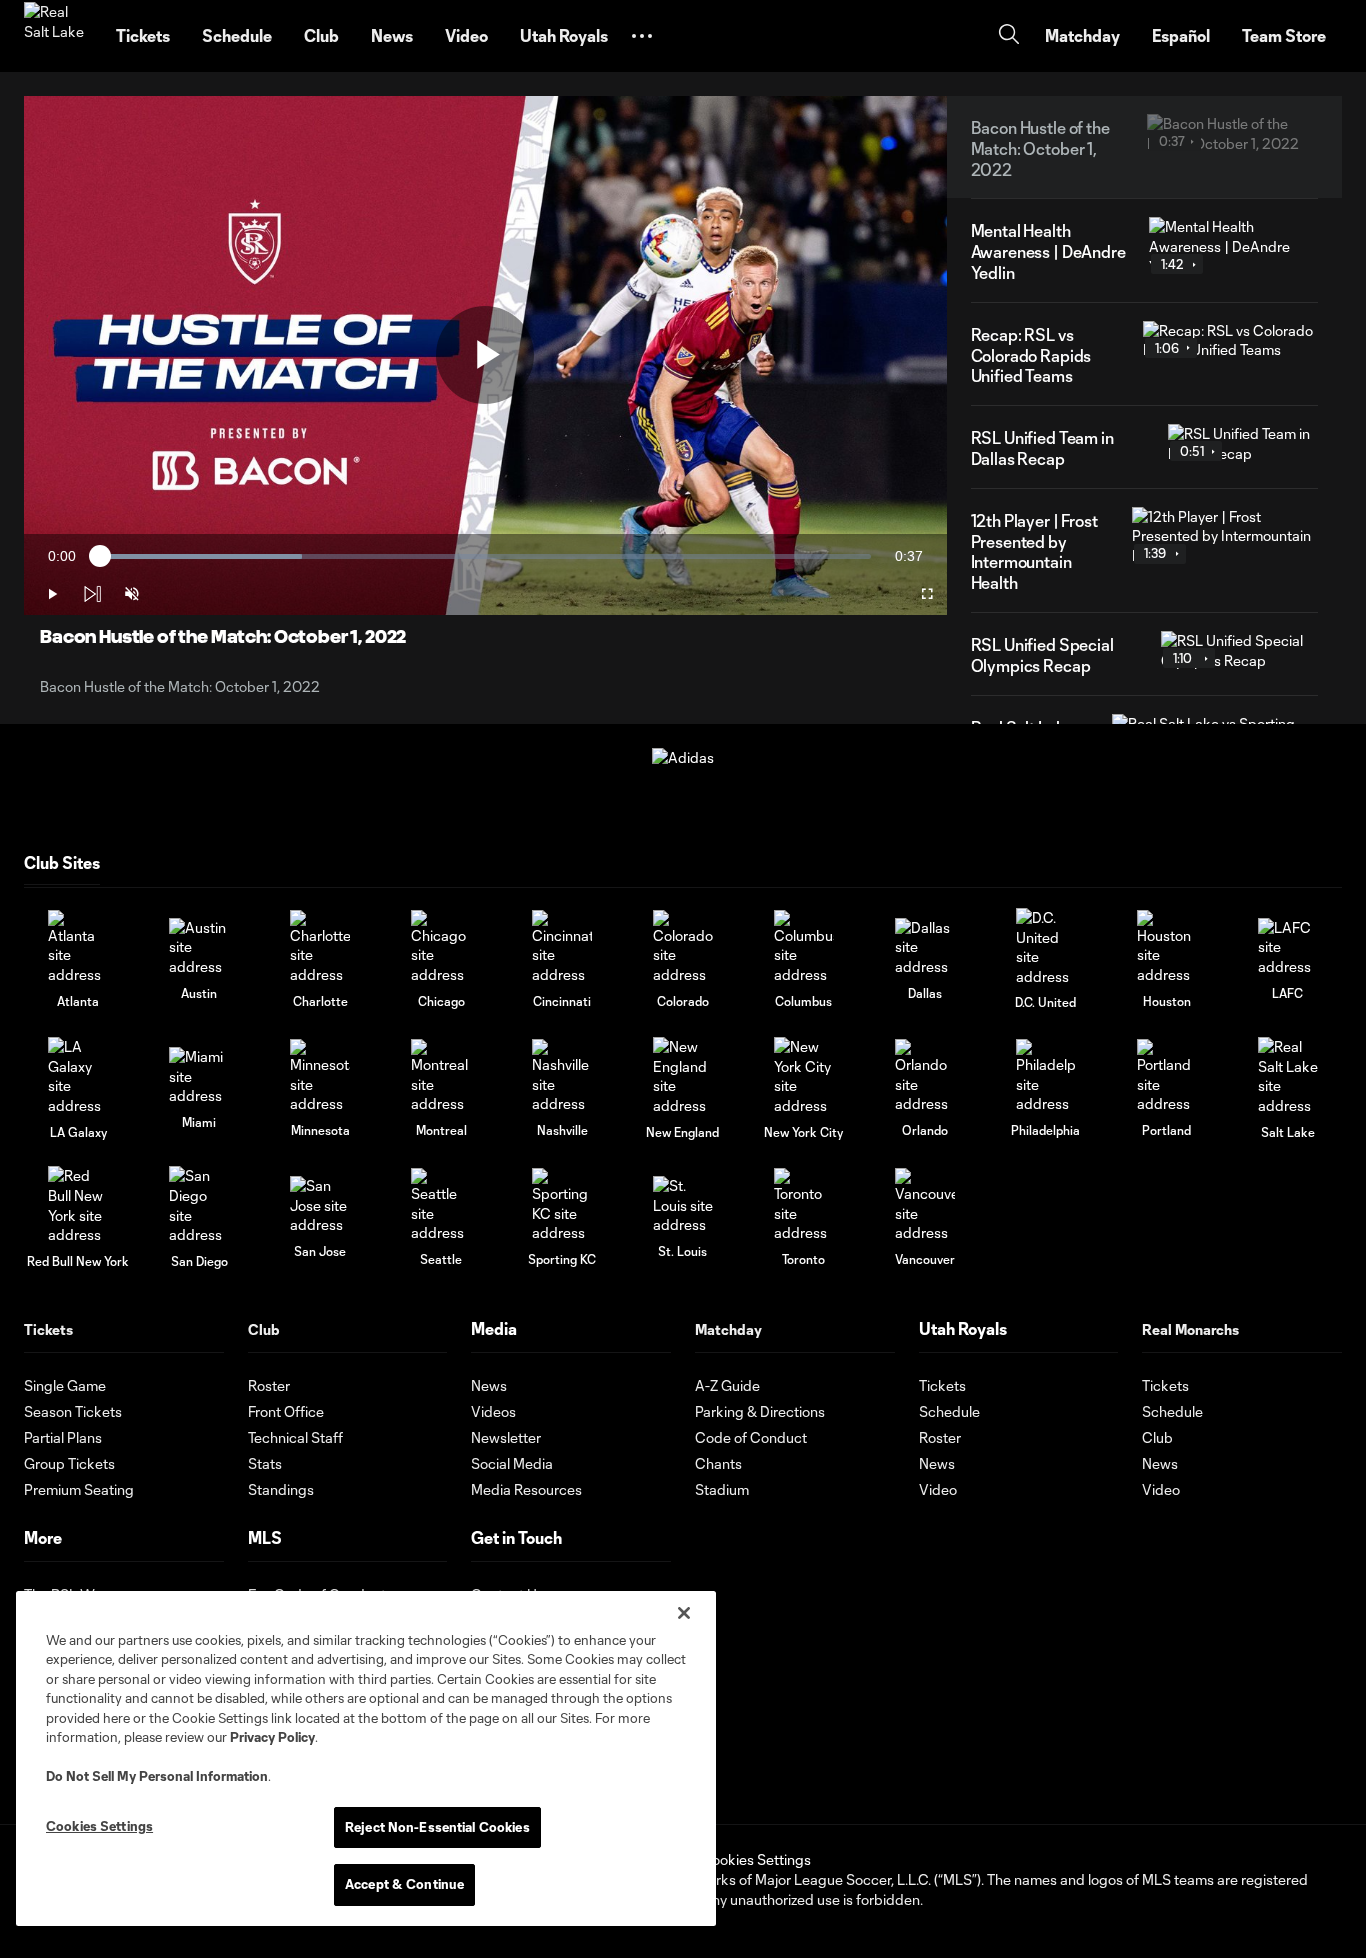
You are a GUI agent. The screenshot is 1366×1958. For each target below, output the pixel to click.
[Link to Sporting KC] (562, 1205)
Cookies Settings (756, 1859)
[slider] (485, 556)
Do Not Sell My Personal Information (157, 1776)
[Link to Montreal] (441, 1076)
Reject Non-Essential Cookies (437, 1827)
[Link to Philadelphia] (1046, 1076)
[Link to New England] (683, 1076)
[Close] (684, 1613)
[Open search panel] (1009, 36)
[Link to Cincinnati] (562, 947)
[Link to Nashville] (562, 1076)
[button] (642, 36)
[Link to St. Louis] (683, 1205)
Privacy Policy (272, 1737)
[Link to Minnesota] (320, 1076)
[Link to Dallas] (925, 947)
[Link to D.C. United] (1046, 947)
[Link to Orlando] (925, 1076)
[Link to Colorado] (683, 947)
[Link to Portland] (1167, 1076)
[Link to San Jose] (320, 1205)
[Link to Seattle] (441, 1205)
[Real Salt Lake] (58, 36)
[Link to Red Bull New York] (78, 1205)
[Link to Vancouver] (925, 1205)
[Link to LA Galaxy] (78, 1076)
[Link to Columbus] (804, 947)
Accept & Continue (404, 1884)
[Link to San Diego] (199, 1205)
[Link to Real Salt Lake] (1288, 1076)
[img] (92, 594)
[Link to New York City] (804, 1076)
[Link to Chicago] (441, 947)
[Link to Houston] (1167, 947)
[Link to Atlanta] (78, 947)
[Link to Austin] (199, 947)
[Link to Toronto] (804, 1205)
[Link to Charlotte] (320, 947)
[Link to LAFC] (1288, 947)
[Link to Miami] (199, 1076)
